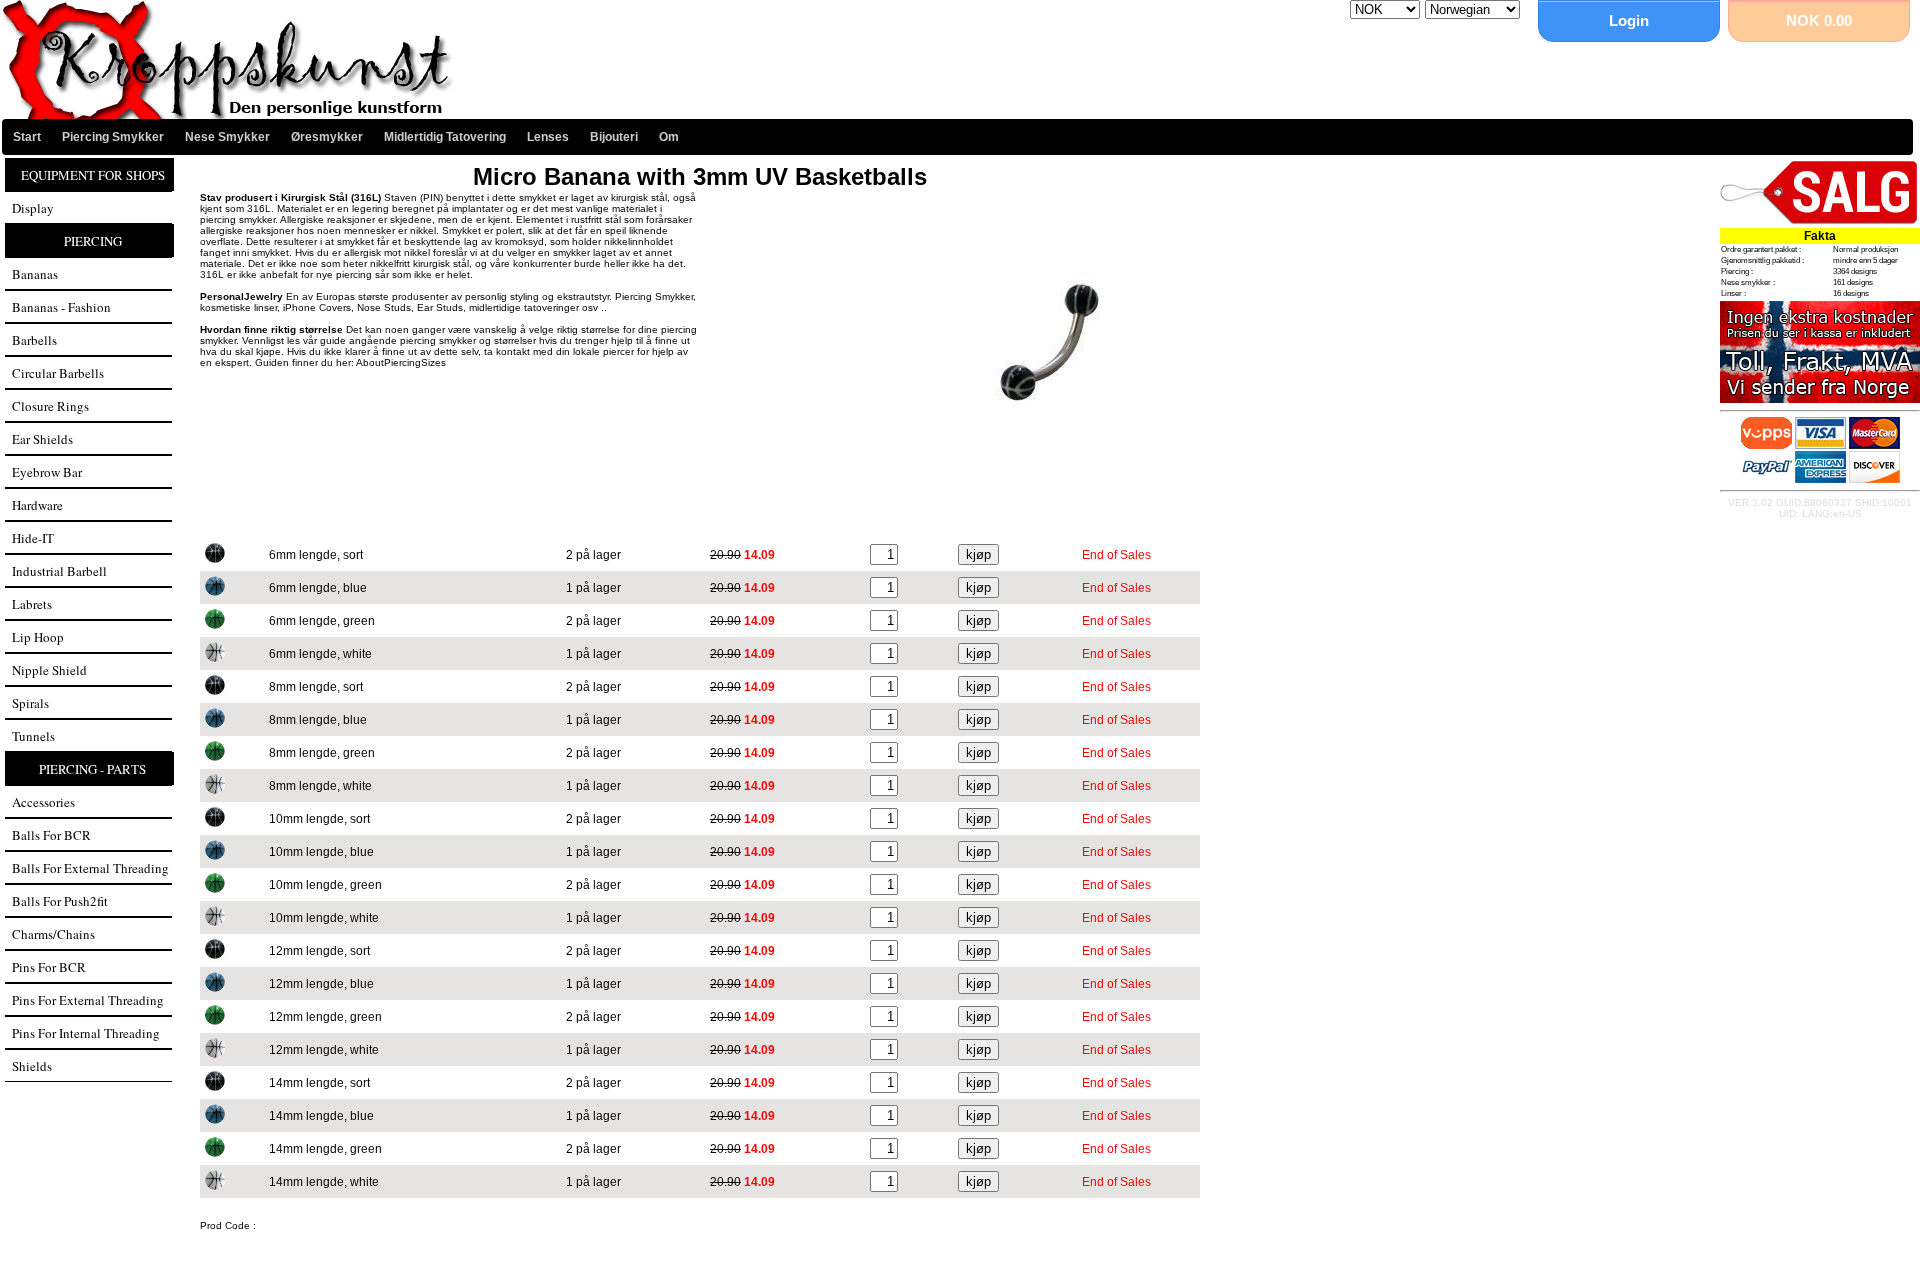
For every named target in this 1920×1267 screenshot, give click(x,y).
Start (27, 137)
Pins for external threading (88, 1000)
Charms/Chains (53, 934)
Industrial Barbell (59, 571)
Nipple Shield (49, 670)
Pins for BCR (49, 967)
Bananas (35, 274)
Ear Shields (42, 439)
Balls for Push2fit (60, 901)
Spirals (30, 703)
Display (33, 208)
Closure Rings (50, 406)
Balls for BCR (51, 835)
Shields (32, 1066)
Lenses (548, 137)
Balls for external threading (90, 868)
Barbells (34, 340)
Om (669, 137)
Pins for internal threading (86, 1033)
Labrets (32, 604)
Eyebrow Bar (47, 472)
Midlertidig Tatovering (445, 137)
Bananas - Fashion (61, 307)
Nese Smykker (227, 137)
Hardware (37, 505)
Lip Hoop (38, 637)
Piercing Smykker (113, 137)
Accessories (43, 802)
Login (1629, 20)
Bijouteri (614, 137)
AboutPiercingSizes (401, 362)
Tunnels (33, 736)
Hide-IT (33, 538)
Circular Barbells (58, 373)
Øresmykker (327, 137)
